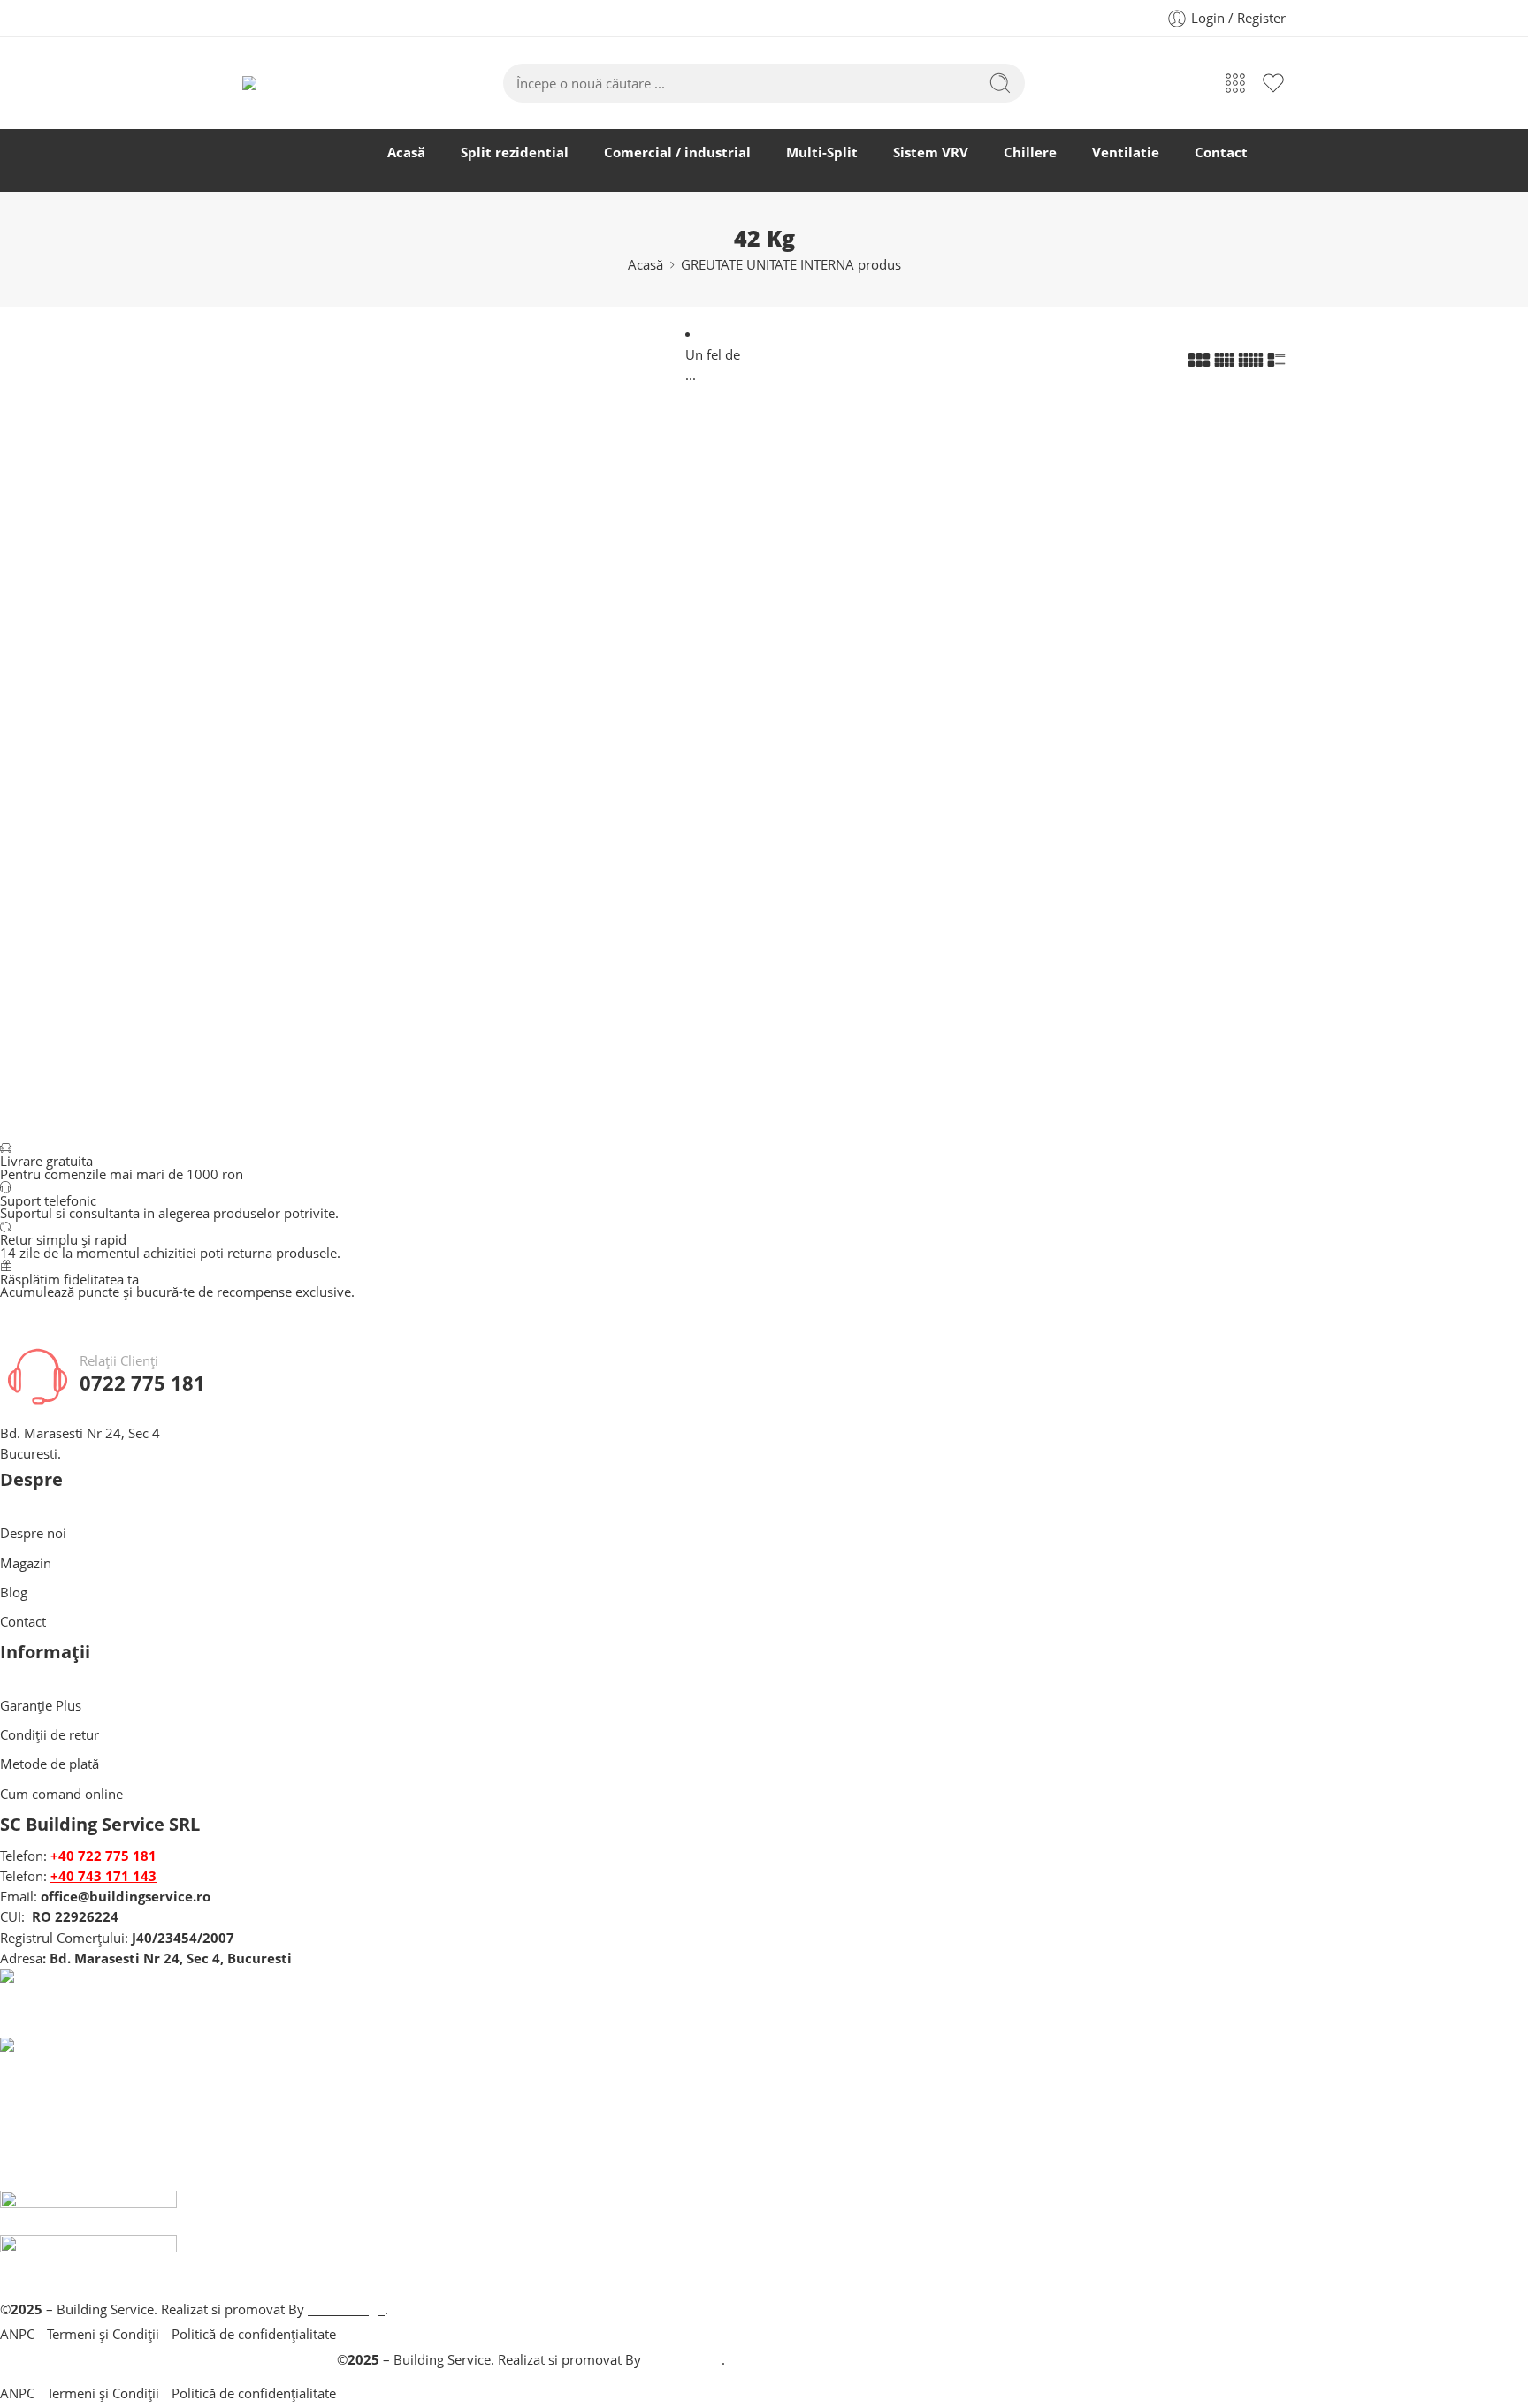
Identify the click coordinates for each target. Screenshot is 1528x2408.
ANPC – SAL (531, 2289)
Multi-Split (822, 152)
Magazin (26, 1563)
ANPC (17, 2334)
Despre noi (33, 1533)
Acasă (406, 152)
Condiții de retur (50, 1735)
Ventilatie (1126, 152)
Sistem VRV (931, 152)
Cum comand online (61, 1794)
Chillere (1030, 152)
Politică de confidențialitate (254, 2334)
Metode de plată (50, 1764)
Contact (1221, 152)
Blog (14, 1593)
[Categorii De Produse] (1235, 83)
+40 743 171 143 (103, 1876)
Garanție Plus (41, 1706)
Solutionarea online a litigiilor (531, 2180)
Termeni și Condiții (103, 2334)
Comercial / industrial (677, 152)
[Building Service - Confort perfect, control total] (298, 83)
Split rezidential (515, 152)
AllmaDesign (683, 2360)
